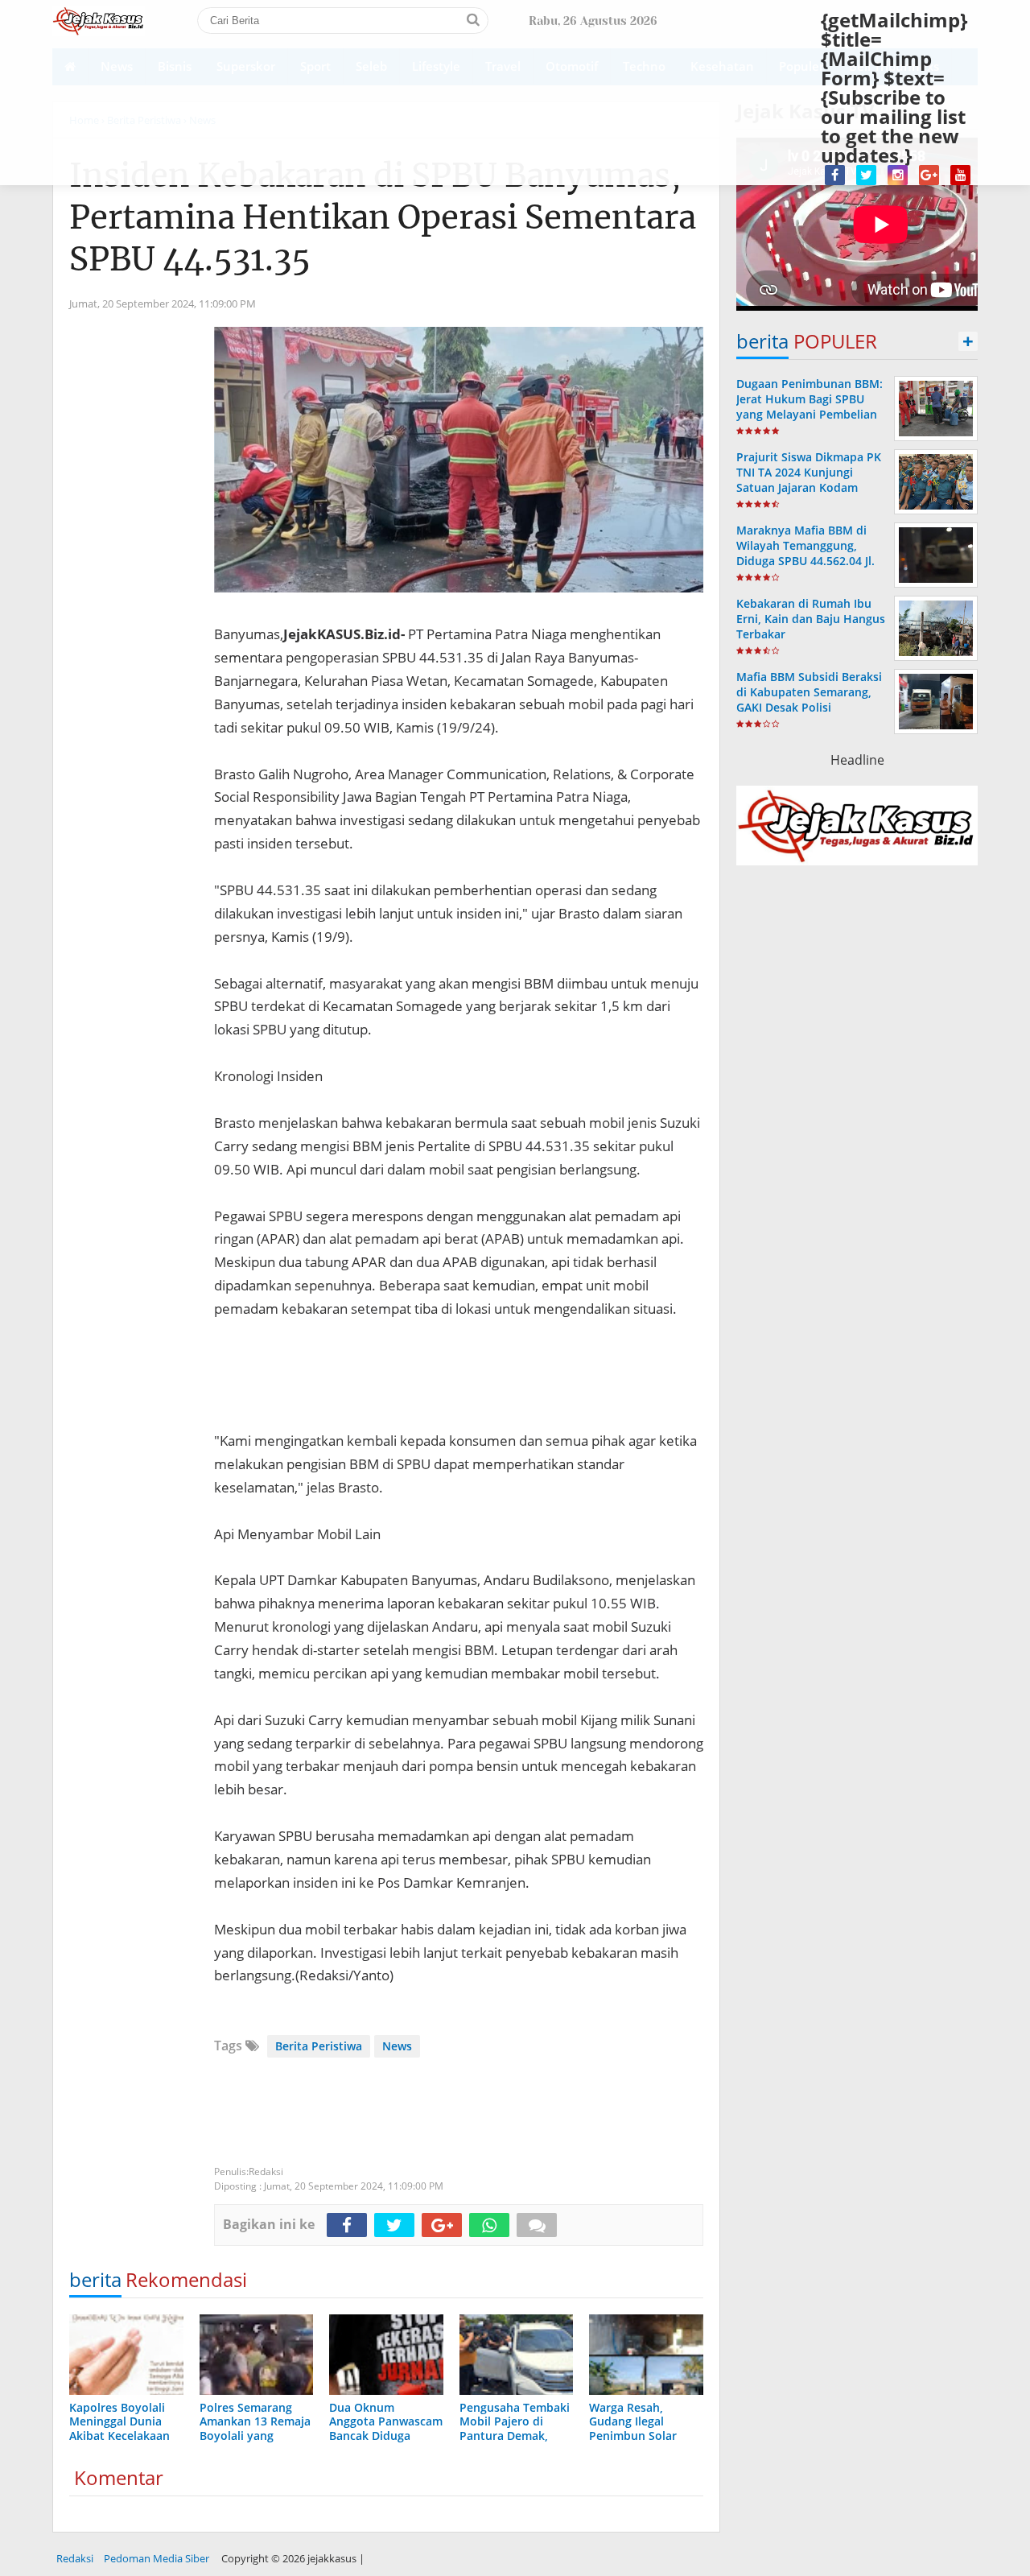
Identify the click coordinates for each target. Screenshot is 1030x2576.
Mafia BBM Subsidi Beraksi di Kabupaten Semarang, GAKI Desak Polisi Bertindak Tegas (809, 700)
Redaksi (75, 2558)
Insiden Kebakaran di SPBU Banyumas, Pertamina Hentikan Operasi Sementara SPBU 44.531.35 (383, 217)
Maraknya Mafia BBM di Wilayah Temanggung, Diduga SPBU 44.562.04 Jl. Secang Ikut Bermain (805, 553)
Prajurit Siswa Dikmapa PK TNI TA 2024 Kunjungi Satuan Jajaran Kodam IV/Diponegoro (809, 480)
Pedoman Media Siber (157, 2558)
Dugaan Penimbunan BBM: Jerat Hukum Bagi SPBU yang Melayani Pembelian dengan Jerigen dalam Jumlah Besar (810, 415)
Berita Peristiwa (319, 2046)
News (397, 2046)
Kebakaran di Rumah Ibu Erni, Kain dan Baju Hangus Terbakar (811, 619)
